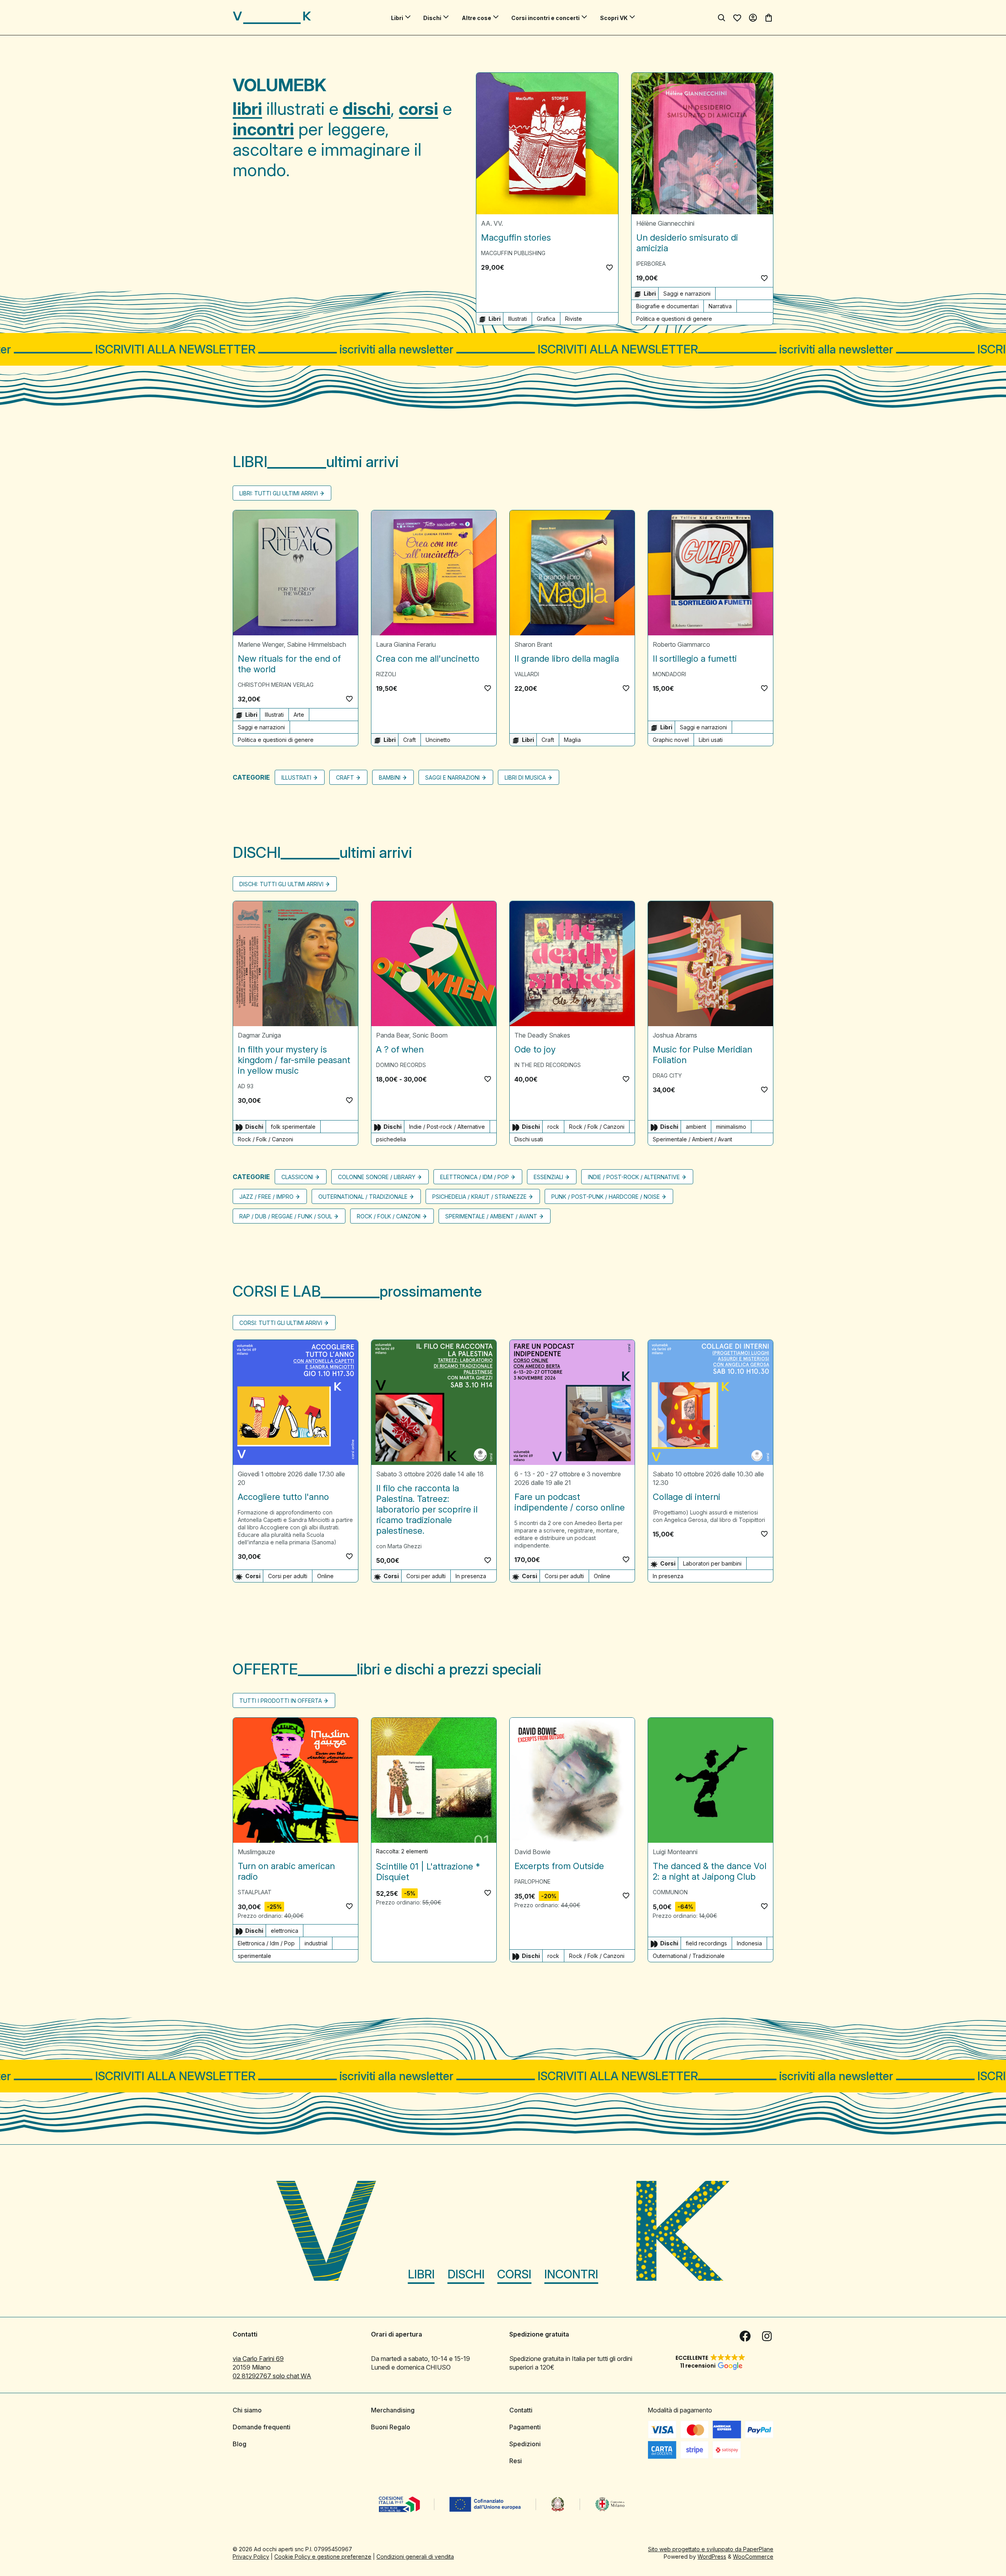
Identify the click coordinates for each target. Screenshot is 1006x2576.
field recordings (706, 1943)
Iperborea (651, 264)
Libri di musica (525, 777)
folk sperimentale (293, 1127)
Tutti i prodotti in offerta (281, 1701)
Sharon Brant (533, 644)
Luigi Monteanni (675, 1852)
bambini (390, 777)
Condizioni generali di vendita (415, 2557)
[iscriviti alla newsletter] (503, 349)
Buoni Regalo (391, 2427)
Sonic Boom (430, 1035)
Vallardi (527, 674)
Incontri (571, 2274)
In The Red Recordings (548, 1065)
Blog (240, 2444)
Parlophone (532, 1881)
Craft (409, 740)
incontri (263, 129)
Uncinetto (438, 740)
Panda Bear (393, 1035)
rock (553, 1127)
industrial (316, 1943)
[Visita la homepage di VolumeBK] (272, 18)
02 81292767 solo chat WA (272, 2376)
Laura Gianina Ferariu (406, 644)
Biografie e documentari (667, 306)
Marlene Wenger (261, 644)
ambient (696, 1127)
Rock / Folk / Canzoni (265, 1139)
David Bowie (532, 1852)
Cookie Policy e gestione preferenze (323, 2557)
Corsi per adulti (288, 1576)
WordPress (712, 2557)
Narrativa (720, 306)
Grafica (546, 319)
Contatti (521, 2410)
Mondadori (669, 674)
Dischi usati (529, 1139)
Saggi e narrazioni (687, 293)
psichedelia (391, 1139)
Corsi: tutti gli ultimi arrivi (281, 1323)
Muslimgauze (256, 1852)
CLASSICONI (297, 1177)
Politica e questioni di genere (674, 319)
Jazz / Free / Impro (266, 1197)
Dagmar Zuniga (259, 1035)
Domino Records (401, 1065)
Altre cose (476, 18)
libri (247, 109)
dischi (367, 109)
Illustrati (518, 319)
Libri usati (711, 740)
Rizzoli (386, 674)
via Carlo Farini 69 (258, 2359)
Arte (299, 715)
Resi (516, 2461)
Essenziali (548, 1177)
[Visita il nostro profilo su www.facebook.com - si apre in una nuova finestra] (745, 2336)
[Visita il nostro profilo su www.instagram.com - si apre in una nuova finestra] (767, 2336)
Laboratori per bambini (712, 1563)
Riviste (574, 319)
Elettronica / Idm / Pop (475, 1177)
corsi (419, 109)
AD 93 (246, 1086)
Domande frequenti (262, 2427)
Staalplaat (255, 1892)
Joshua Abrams (675, 1035)
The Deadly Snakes (542, 1035)
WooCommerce (753, 2557)
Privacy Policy (251, 2557)
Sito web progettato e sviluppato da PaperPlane (711, 2549)
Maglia (572, 740)
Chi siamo (247, 2410)
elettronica (285, 1931)
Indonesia (749, 1943)
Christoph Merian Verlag (276, 685)
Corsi (514, 2274)
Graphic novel (671, 740)
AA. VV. (492, 223)
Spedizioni (525, 2444)
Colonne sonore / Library (377, 1177)
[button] (609, 267)
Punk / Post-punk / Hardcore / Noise (606, 1197)
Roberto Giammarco (681, 644)
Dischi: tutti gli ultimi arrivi (281, 884)
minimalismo (731, 1127)
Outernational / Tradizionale (363, 1197)
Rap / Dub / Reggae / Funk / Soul (286, 1216)
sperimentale (254, 1956)
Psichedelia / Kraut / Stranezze (479, 1197)
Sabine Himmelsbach (317, 644)
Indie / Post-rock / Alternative (447, 1127)
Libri (397, 18)
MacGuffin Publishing (513, 253)
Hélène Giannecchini (665, 223)
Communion (670, 1892)
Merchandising (393, 2410)
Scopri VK (614, 18)
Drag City (667, 1075)
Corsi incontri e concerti (545, 18)
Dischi (432, 18)
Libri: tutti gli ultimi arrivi (279, 493)
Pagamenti (525, 2427)
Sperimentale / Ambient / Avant (692, 1139)
